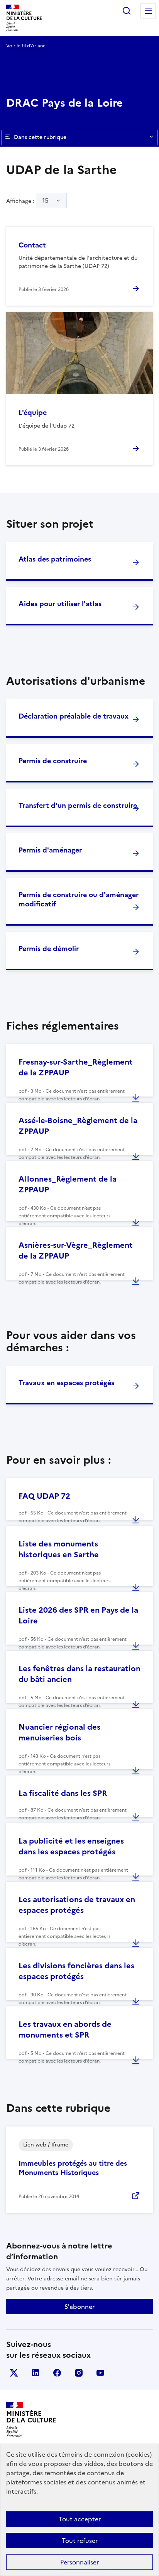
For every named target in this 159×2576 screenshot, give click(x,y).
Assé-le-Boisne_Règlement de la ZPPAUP (78, 1126)
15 (45, 201)
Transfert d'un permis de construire (78, 805)
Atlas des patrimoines (55, 559)
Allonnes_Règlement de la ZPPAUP (68, 1184)
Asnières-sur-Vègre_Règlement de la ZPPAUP (76, 1250)
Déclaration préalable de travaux (74, 716)
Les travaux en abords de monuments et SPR (65, 2029)
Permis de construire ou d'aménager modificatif (79, 899)
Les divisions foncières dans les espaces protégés (76, 1971)
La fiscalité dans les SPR (63, 1793)
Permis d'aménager (50, 850)
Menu (148, 11)
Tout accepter (80, 2519)
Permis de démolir (49, 949)
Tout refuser (80, 2541)
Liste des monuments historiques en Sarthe (59, 1549)
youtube (100, 2373)
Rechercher (127, 11)
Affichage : (27, 201)
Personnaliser (79, 2562)
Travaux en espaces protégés (66, 1383)
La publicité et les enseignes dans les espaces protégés (71, 1846)
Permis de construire (53, 761)
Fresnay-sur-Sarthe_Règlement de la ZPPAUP (76, 1067)
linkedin (36, 2373)
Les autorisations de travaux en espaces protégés (77, 1905)
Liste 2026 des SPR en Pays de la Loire (78, 1615)
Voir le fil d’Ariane (26, 46)
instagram (79, 2373)
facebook (57, 2373)
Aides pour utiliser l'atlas (60, 604)
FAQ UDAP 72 (44, 1496)
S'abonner (79, 2307)
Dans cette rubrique (40, 137)
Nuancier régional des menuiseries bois (59, 1732)
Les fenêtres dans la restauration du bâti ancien (79, 1674)
